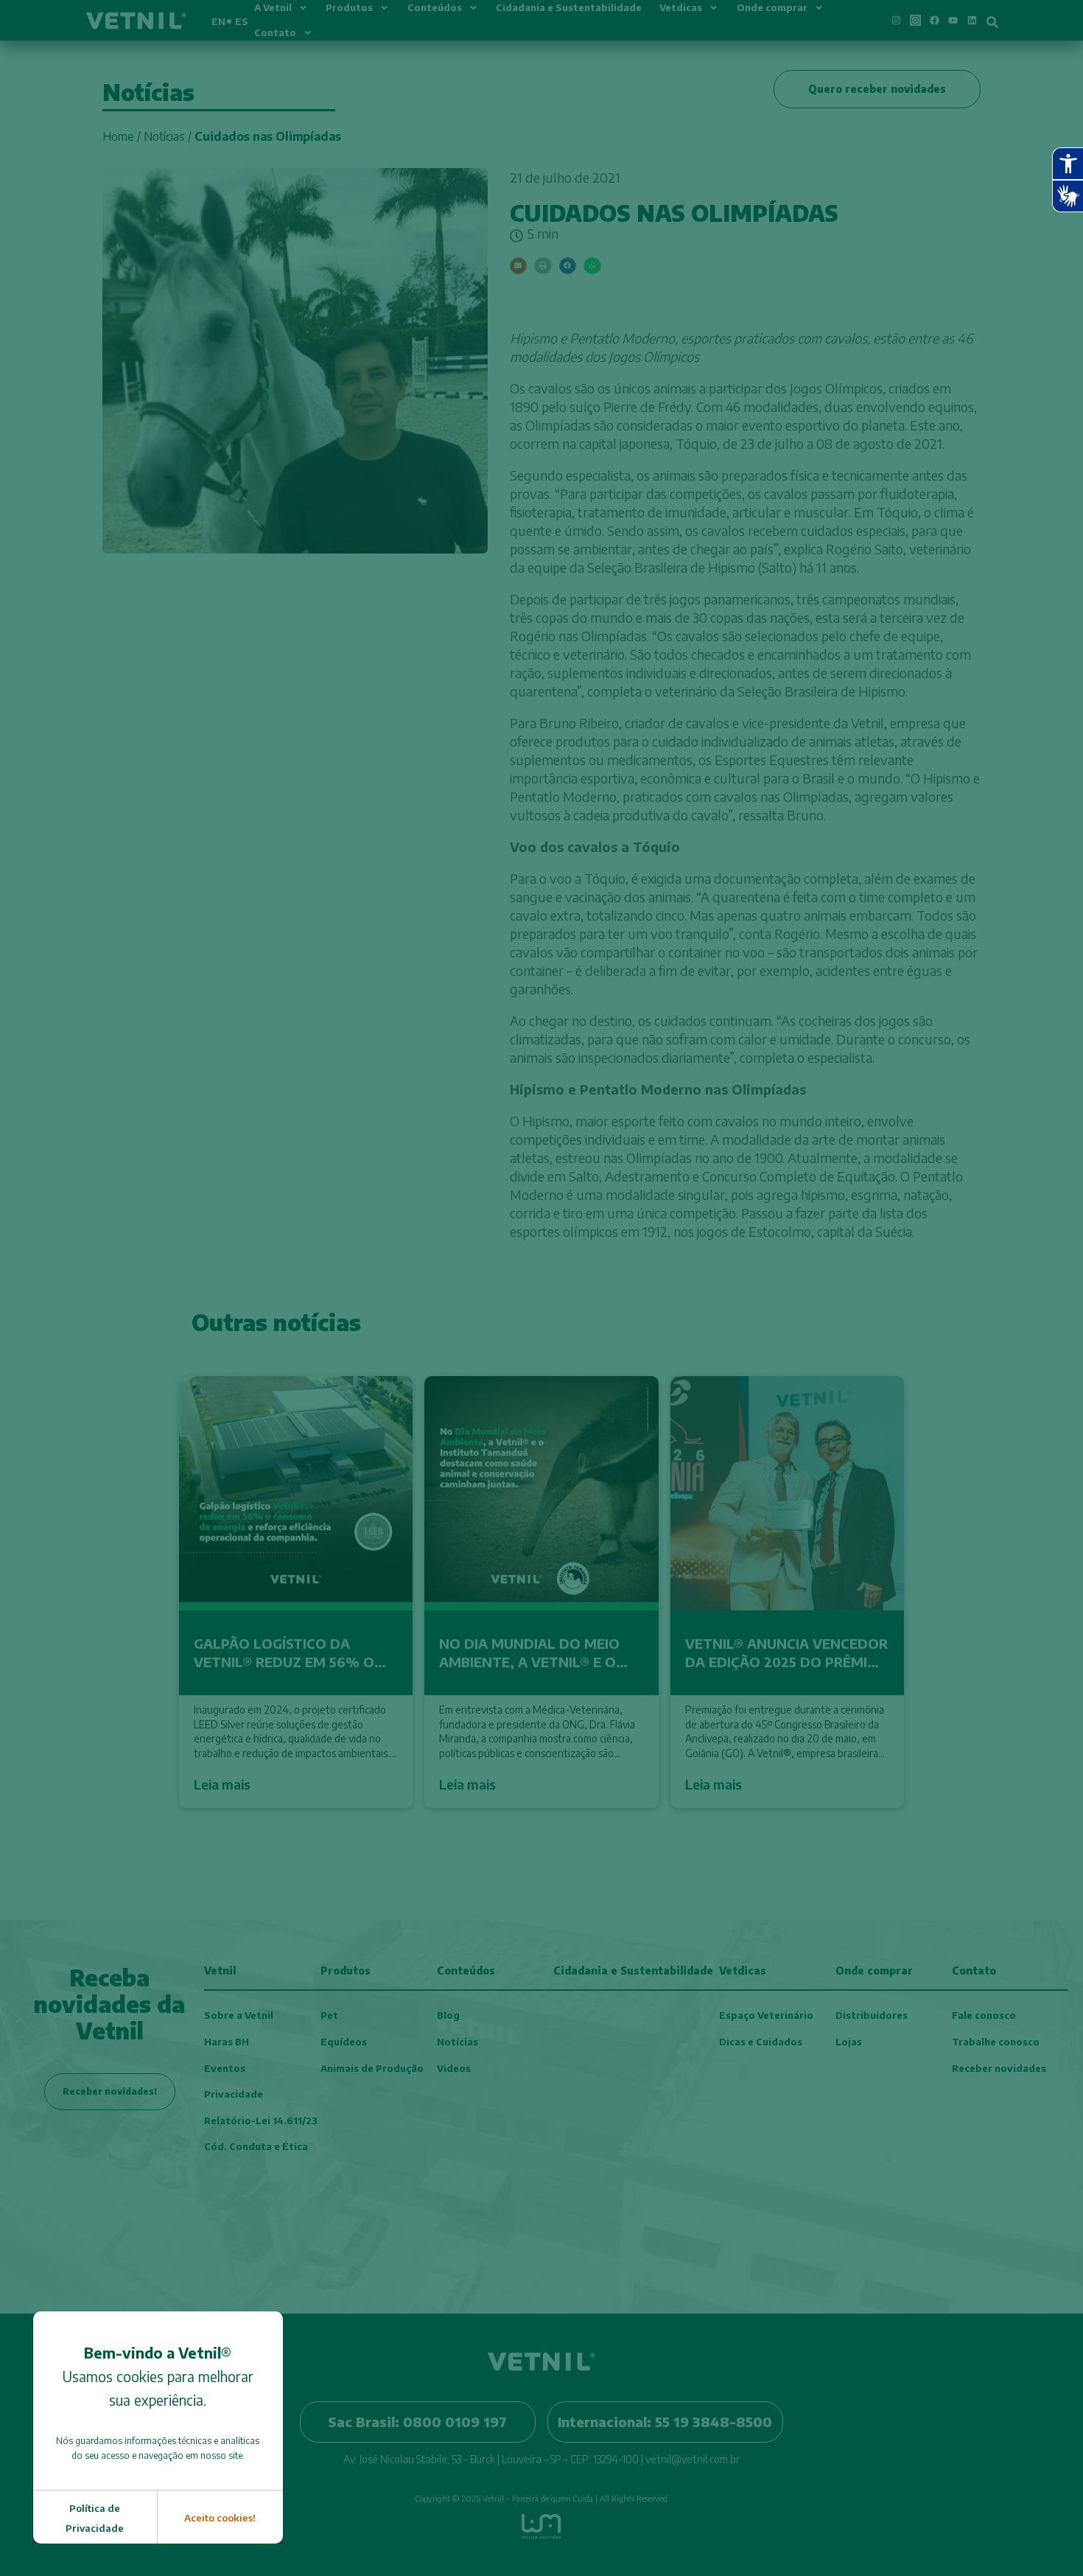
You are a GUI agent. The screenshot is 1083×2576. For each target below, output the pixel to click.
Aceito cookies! (220, 2518)
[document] (541, 1288)
